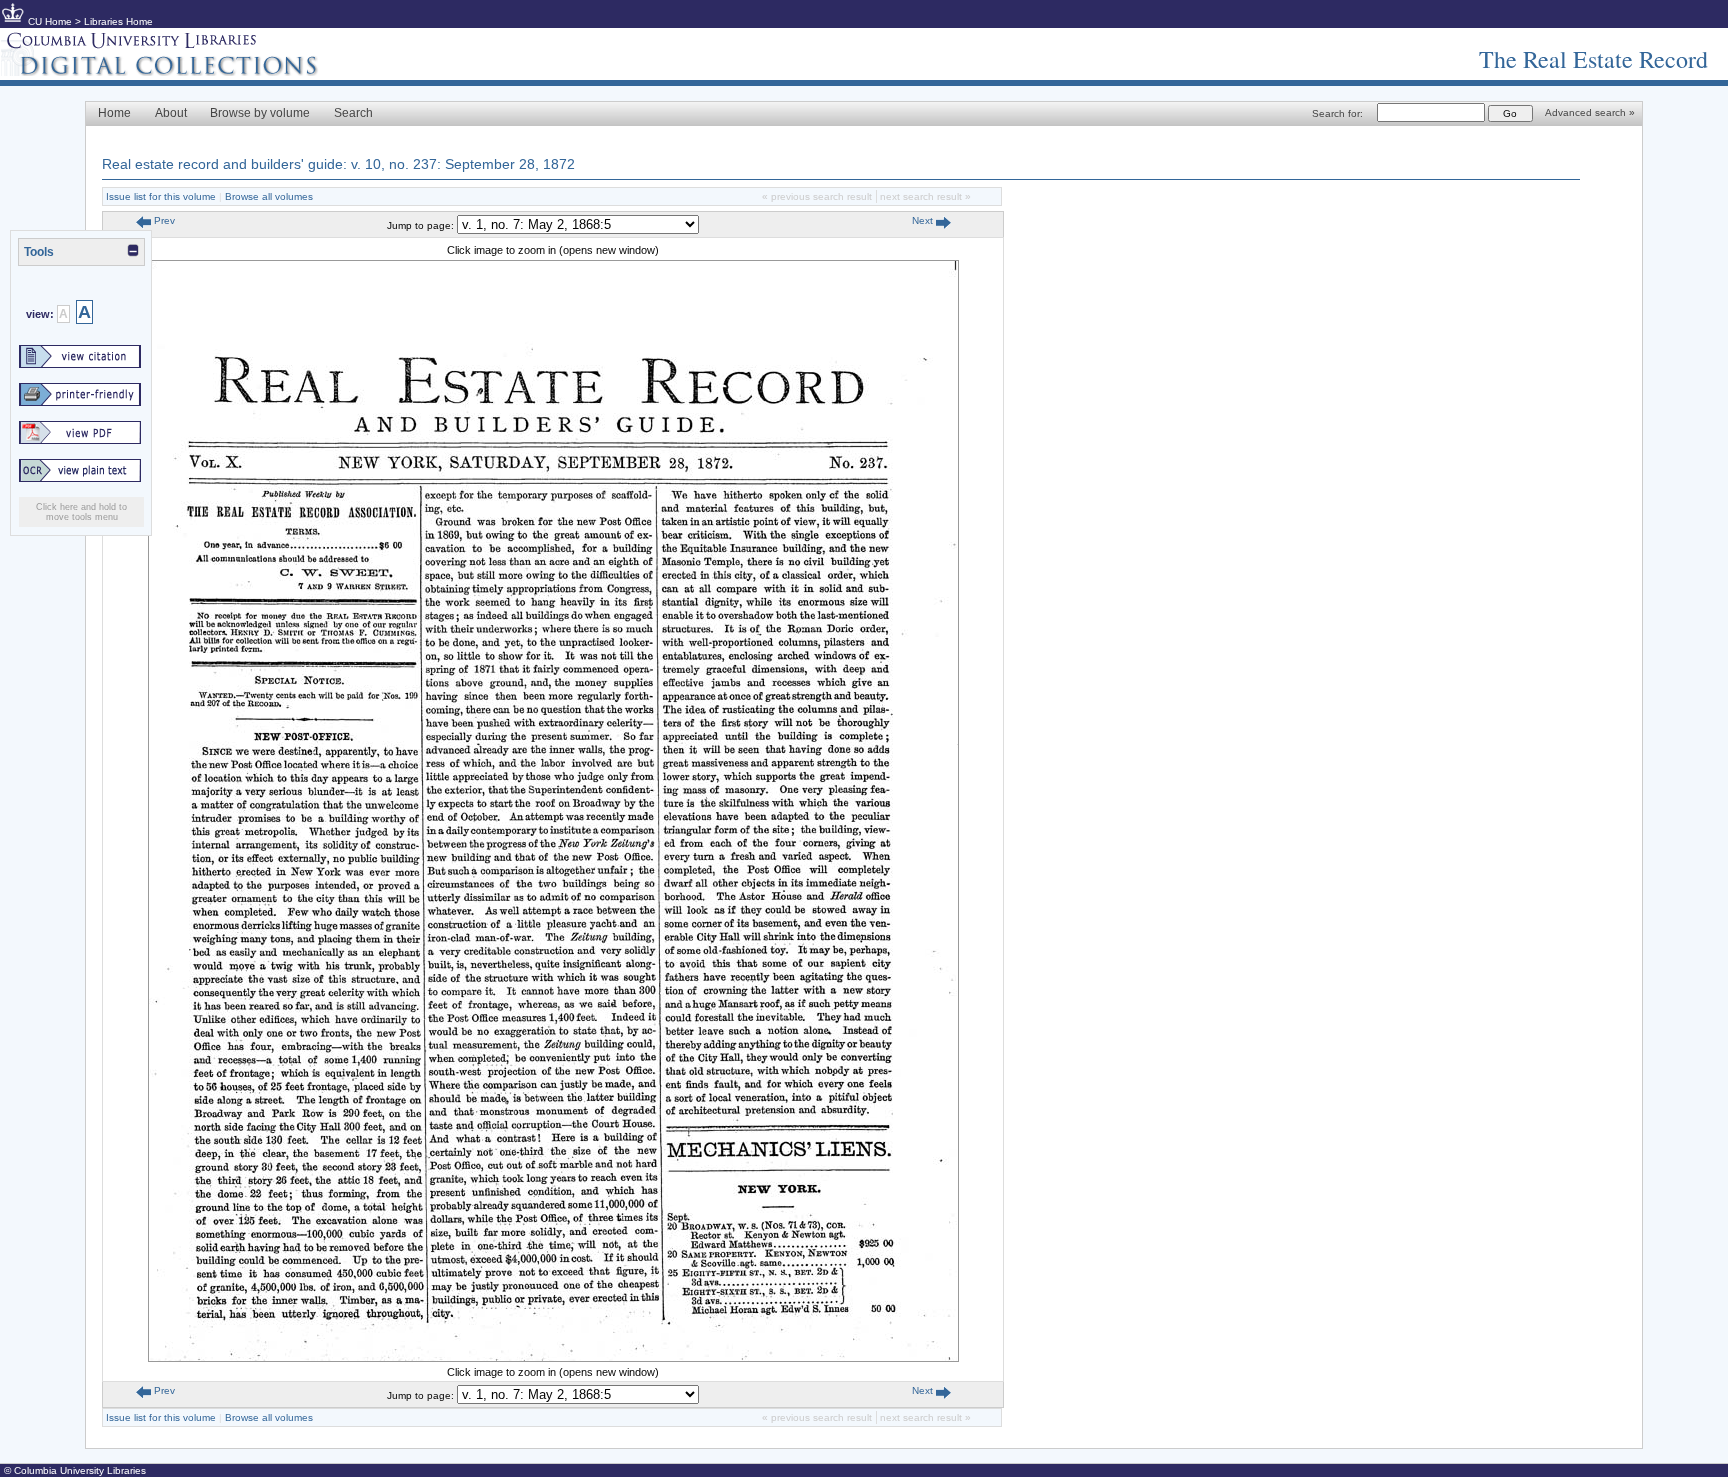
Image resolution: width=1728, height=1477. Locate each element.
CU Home (50, 21)
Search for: (1337, 113)
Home (114, 113)
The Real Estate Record (1593, 59)
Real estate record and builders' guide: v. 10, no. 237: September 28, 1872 (338, 164)
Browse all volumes (269, 196)
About (171, 113)
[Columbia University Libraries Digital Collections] (175, 72)
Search (353, 113)
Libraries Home (118, 21)
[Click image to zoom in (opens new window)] (553, 1358)
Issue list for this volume (161, 196)
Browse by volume (260, 113)
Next (924, 220)
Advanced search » (1590, 112)
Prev (163, 220)
